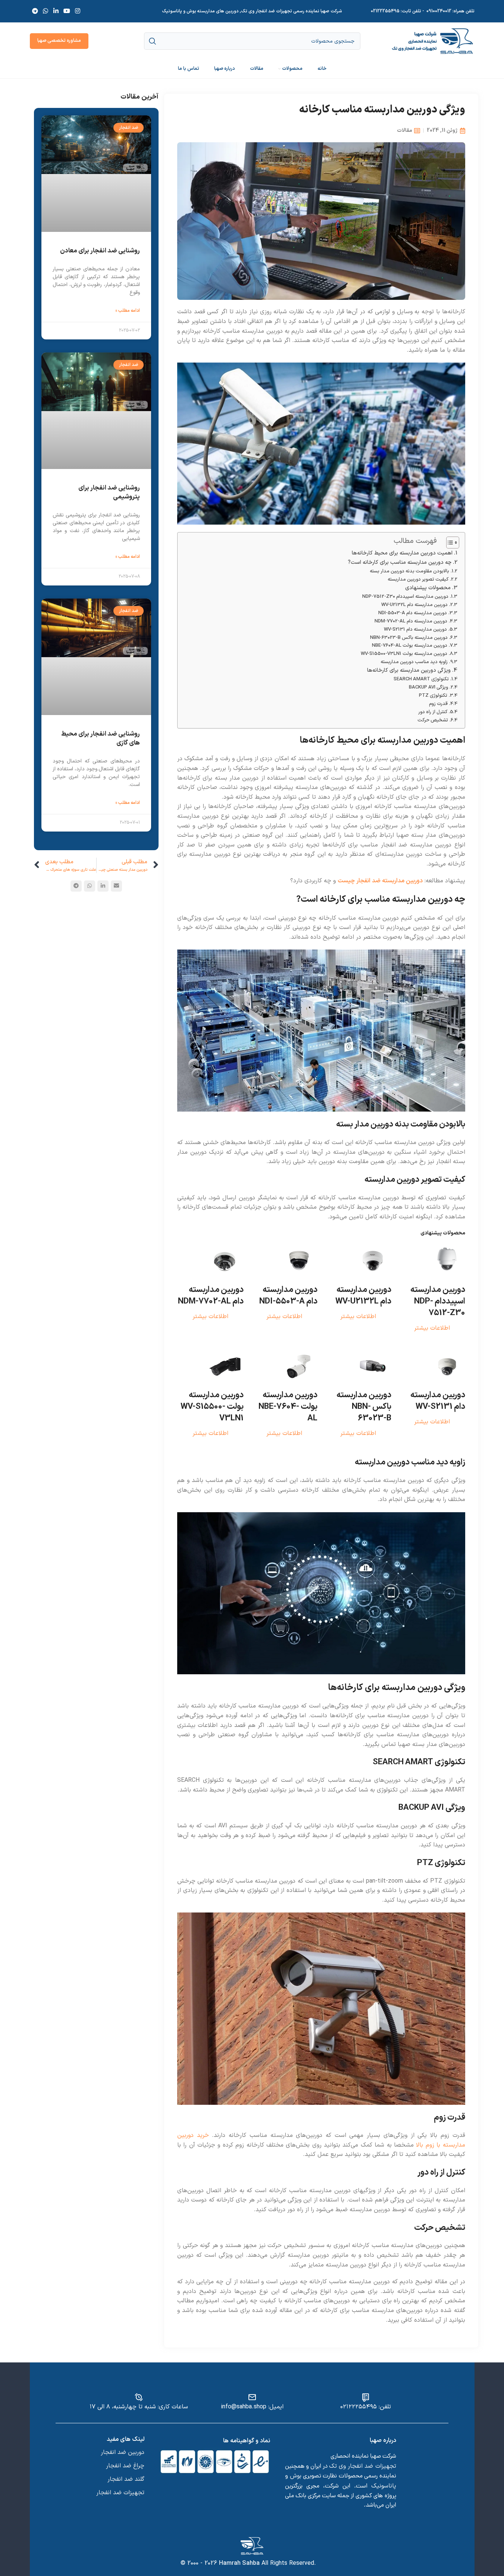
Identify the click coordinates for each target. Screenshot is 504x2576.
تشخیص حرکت (433, 720)
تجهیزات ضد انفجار (120, 2493)
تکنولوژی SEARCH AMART (421, 679)
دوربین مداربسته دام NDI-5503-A (413, 613)
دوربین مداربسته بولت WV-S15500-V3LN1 (404, 654)
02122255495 (385, 11)
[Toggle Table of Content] (449, 543)
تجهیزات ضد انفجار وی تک (362, 2466)
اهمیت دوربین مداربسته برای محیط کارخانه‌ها (402, 553)
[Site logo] (433, 41)
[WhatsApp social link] (46, 11)
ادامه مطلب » (128, 311)
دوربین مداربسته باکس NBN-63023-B (409, 638)
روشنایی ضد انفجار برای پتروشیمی (109, 492)
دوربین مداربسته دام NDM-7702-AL (411, 621)
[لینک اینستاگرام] (78, 11)
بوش (296, 2476)
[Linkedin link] (56, 11)
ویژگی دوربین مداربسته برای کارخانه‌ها (409, 670)
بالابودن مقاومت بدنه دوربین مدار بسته (409, 571)
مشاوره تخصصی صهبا (59, 41)
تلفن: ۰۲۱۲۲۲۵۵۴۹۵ (366, 2407)
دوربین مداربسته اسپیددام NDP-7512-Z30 (405, 596)
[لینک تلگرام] (35, 11)
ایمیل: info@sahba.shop (252, 2407)
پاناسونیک (384, 2486)
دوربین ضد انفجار (123, 2452)
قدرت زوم (438, 704)
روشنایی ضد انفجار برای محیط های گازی (101, 739)
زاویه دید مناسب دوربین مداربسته (414, 662)
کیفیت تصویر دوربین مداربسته (418, 579)
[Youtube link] (67, 11)
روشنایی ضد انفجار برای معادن (100, 251)
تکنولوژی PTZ (433, 695)
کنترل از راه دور (433, 712)
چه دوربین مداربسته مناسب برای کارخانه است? (400, 563)
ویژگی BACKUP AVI (428, 687)
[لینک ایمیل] (116, 886)
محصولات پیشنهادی (428, 588)
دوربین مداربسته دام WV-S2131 (415, 629)
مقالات (405, 130)
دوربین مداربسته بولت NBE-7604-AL (410, 645)
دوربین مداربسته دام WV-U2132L (414, 605)
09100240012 (439, 11)
